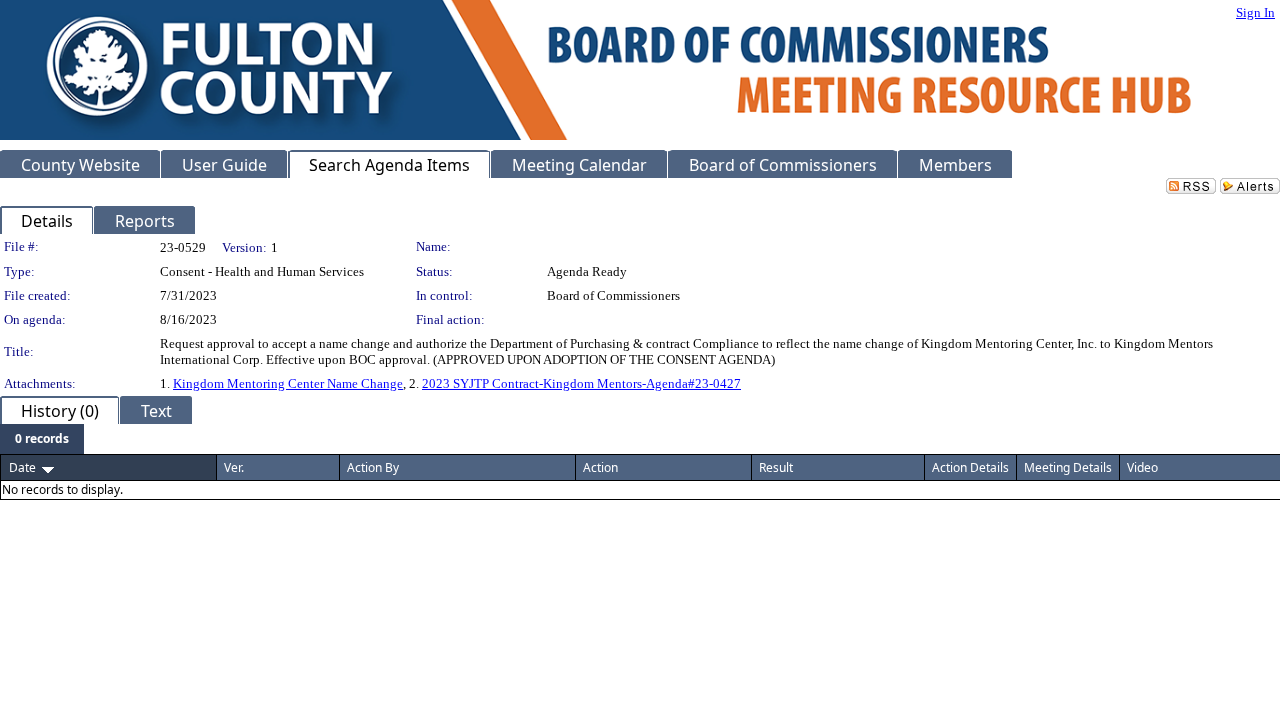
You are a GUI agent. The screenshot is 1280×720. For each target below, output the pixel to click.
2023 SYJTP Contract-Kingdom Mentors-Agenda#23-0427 (581, 383)
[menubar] (42, 439)
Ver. (234, 467)
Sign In (1255, 12)
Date (22, 467)
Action (600, 467)
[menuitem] (42, 439)
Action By (373, 467)
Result (776, 467)
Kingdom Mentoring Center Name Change (288, 383)
